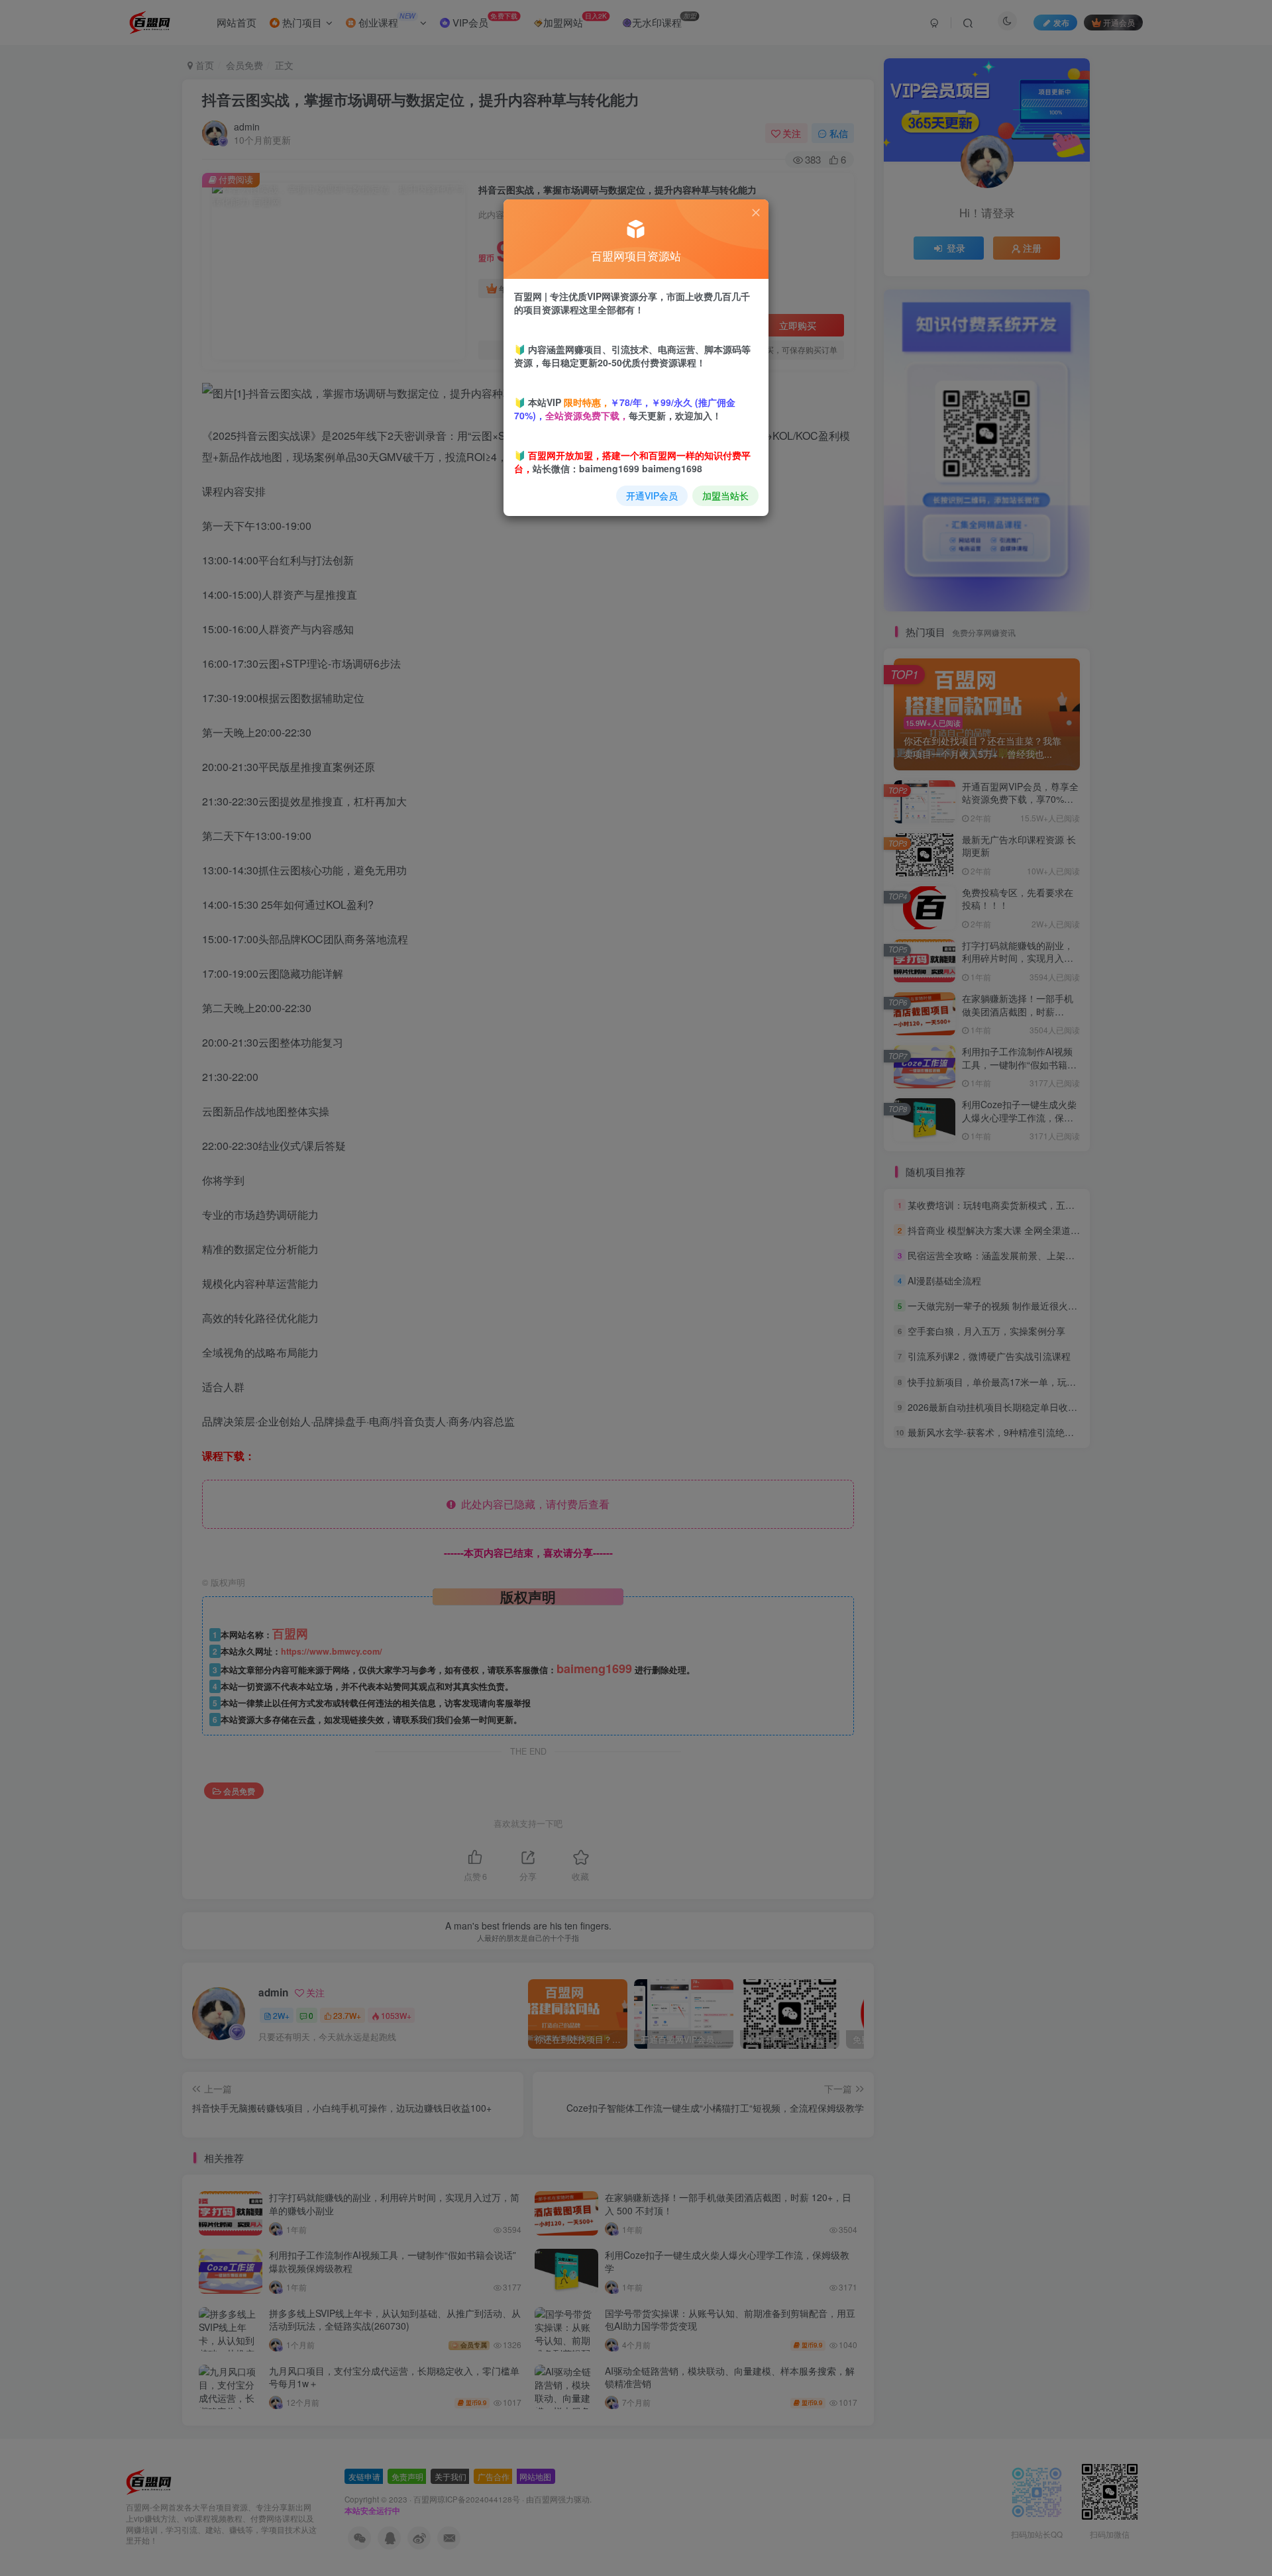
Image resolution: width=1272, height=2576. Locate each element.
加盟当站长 (725, 495)
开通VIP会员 (652, 495)
